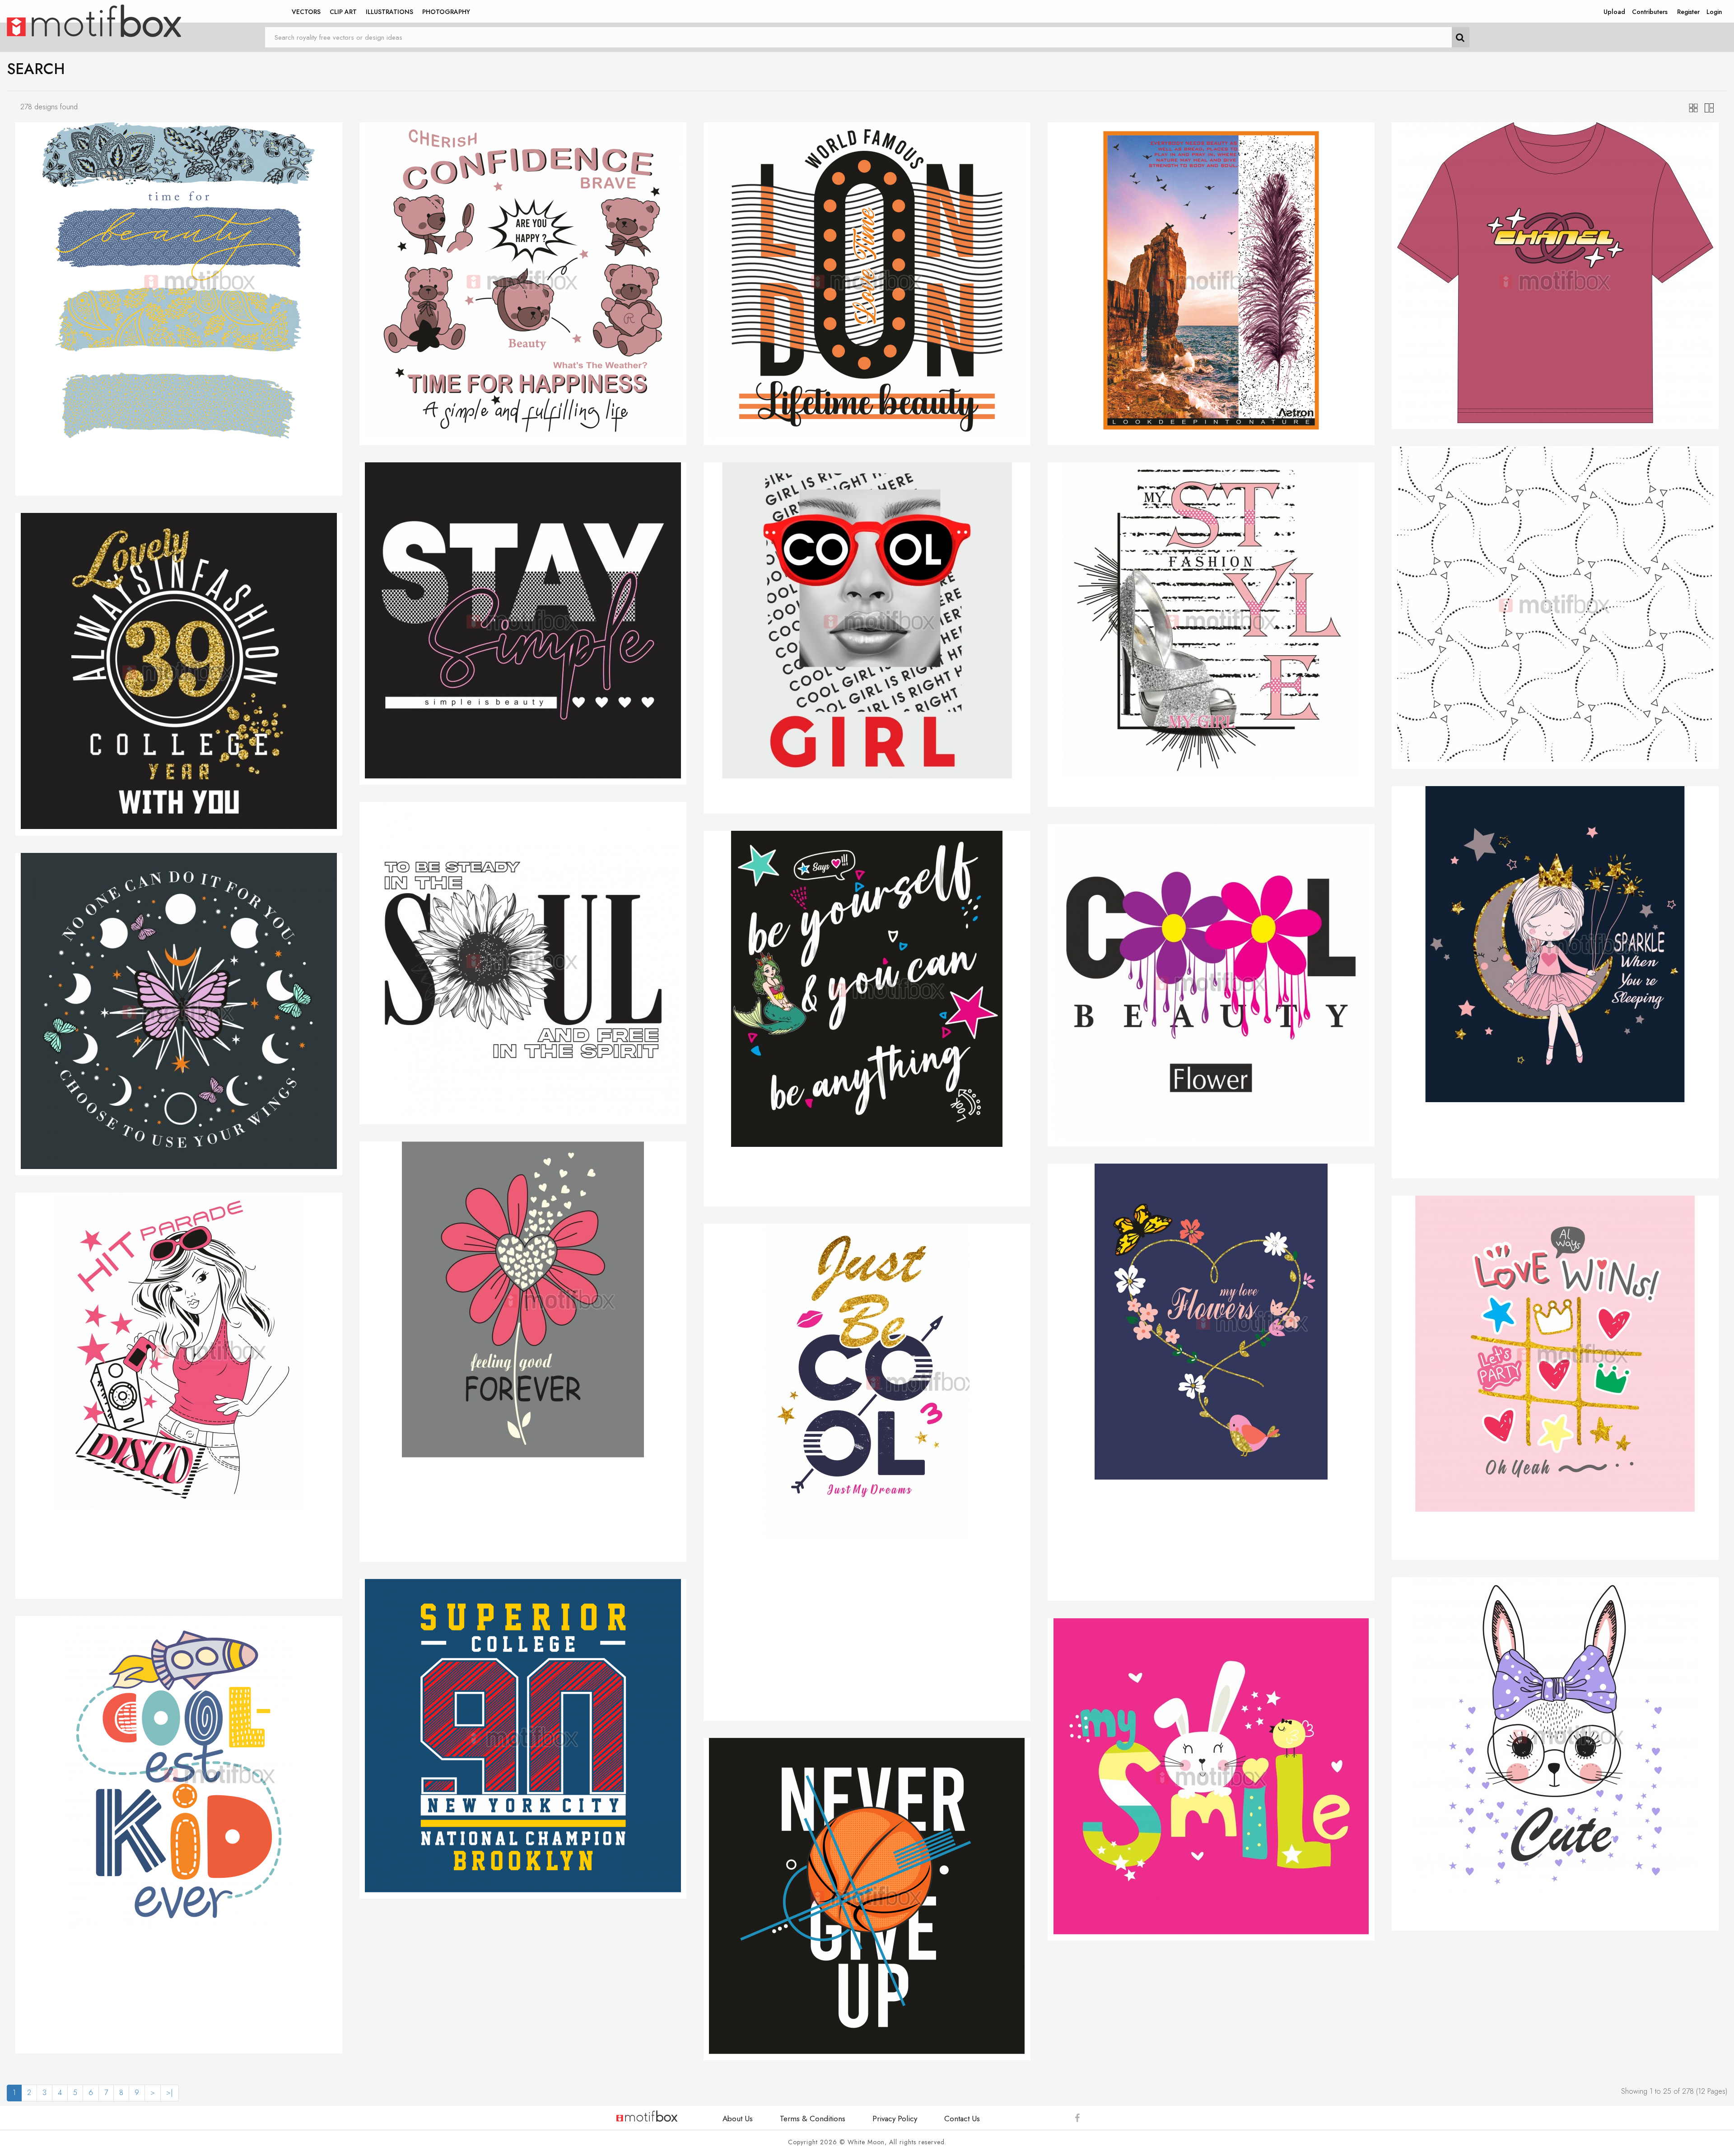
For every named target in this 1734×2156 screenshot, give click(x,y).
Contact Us (962, 2119)
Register (1688, 12)
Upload (1614, 12)
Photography (446, 12)
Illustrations (389, 12)
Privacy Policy (895, 2119)
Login (1714, 12)
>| (170, 2093)
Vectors (306, 12)
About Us (738, 2119)
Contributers (1650, 12)
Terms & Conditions (813, 2119)
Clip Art (343, 12)
